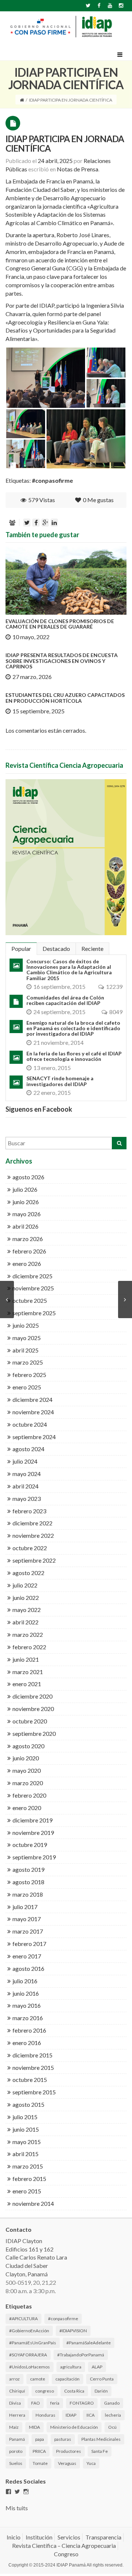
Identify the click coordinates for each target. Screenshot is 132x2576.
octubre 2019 (30, 1845)
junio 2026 (26, 1202)
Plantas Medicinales (101, 2439)
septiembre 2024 (34, 1437)
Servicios (69, 2537)
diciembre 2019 (32, 1820)
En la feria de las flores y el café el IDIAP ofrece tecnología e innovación (74, 1056)
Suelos (16, 2463)
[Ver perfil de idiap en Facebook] (8, 2492)
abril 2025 (25, 1350)
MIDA (34, 2427)
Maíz (14, 2427)
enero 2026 (27, 1264)
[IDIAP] (60, 26)
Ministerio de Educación (74, 2427)
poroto (16, 2451)
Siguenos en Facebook (39, 1109)
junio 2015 (26, 2129)
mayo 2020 (27, 1770)
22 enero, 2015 (52, 1092)
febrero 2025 (29, 1375)
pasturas (63, 2439)
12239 (114, 987)
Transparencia (103, 2537)
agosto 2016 (28, 1968)
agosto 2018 (28, 1882)
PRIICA (39, 2451)
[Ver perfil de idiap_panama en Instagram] (26, 2492)
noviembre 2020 (33, 1709)
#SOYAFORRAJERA (28, 2355)
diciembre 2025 (32, 1276)
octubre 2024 (30, 1424)
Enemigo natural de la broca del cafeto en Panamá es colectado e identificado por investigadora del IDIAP (73, 1028)
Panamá (17, 2439)
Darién (101, 2391)
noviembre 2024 (33, 1412)
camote (38, 2379)
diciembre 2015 (32, 2055)
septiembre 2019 (34, 1857)
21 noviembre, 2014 (58, 1042)
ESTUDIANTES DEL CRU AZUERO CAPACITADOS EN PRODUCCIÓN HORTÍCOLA (65, 698)
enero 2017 (27, 1956)
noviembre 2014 (33, 2203)
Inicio (14, 2537)
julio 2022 (25, 1585)
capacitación (67, 2379)
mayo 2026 (27, 1214)
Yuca (91, 2463)
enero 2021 (27, 1684)
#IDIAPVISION (73, 2331)
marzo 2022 (28, 1634)
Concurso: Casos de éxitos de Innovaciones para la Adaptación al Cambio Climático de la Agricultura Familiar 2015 (69, 970)
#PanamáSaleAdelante (89, 2343)
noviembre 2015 (33, 2067)
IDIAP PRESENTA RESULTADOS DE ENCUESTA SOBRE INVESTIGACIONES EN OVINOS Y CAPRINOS (62, 661)
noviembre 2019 (33, 1833)
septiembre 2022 (34, 1560)
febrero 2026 (29, 1251)
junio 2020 (26, 1758)
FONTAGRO (82, 2403)
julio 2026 (25, 1189)
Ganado (112, 2403)
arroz (14, 2379)
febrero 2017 (29, 1944)
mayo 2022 (27, 1610)
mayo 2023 (27, 1498)
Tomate (40, 2463)
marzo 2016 (28, 2018)
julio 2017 (25, 1907)
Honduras (45, 2415)
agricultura (71, 2367)
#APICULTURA (23, 2319)
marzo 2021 (28, 1672)
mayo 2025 (27, 1338)
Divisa (15, 2403)
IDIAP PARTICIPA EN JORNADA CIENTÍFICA (65, 143)
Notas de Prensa (78, 169)
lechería (113, 2415)
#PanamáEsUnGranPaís (33, 2343)
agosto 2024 (28, 1449)
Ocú (112, 2427)
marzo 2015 (28, 2166)
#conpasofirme (52, 480)
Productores (69, 2451)
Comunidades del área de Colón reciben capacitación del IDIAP (65, 1000)
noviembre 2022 (33, 1535)
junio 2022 (26, 1598)
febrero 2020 (29, 1795)
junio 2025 (26, 1325)
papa (40, 2439)
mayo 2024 (27, 1474)
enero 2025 (27, 1387)
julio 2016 (25, 1981)
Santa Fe (100, 2451)
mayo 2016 (27, 2005)
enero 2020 (27, 1808)
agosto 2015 (28, 2104)
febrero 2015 (29, 2179)
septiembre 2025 (34, 1313)
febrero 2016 (29, 2030)
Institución (39, 2537)
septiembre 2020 (34, 1733)
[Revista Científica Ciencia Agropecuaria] (66, 857)
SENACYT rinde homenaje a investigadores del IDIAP (60, 1081)
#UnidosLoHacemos (30, 2367)
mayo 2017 (27, 1919)
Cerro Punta (102, 2379)
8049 (116, 1012)
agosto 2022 (28, 1573)
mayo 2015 (27, 2142)
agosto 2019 (28, 1869)
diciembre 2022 (32, 1523)
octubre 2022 (30, 1548)
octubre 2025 (30, 1300)
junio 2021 (26, 1659)
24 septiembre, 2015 (59, 1012)
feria (55, 2403)
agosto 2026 (28, 1177)
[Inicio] (22, 100)
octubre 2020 (30, 1721)
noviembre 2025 (33, 1288)
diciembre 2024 (32, 1399)
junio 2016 (26, 1993)
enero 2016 (27, 2043)
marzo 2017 (28, 1931)
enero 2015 (27, 2191)
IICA (91, 2415)
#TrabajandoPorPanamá (81, 2355)
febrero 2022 (29, 1647)
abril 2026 (25, 1226)
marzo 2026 (28, 1239)
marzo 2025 (28, 1362)
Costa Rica (74, 2391)
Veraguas (67, 2463)
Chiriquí (17, 2391)
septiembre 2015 (34, 2092)
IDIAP (71, 2415)
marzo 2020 (28, 1783)
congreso (45, 2391)
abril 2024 (25, 1486)
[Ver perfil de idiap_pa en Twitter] (17, 2492)
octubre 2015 (30, 2080)
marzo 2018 (28, 1894)
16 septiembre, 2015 (59, 987)
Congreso (66, 2554)
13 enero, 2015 (52, 1068)
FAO (36, 2403)
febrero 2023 (29, 1511)
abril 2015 (25, 2154)
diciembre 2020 (32, 1696)
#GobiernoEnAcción (29, 2331)
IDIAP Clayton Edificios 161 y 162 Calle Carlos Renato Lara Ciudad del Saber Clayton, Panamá (36, 2257)
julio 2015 (25, 2117)
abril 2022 (25, 1622)
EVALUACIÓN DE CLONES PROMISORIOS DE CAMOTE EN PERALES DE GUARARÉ (60, 624)
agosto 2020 (28, 1746)
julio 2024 (25, 1461)
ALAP (97, 2367)
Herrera (17, 2415)
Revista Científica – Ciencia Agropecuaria (64, 2545)
